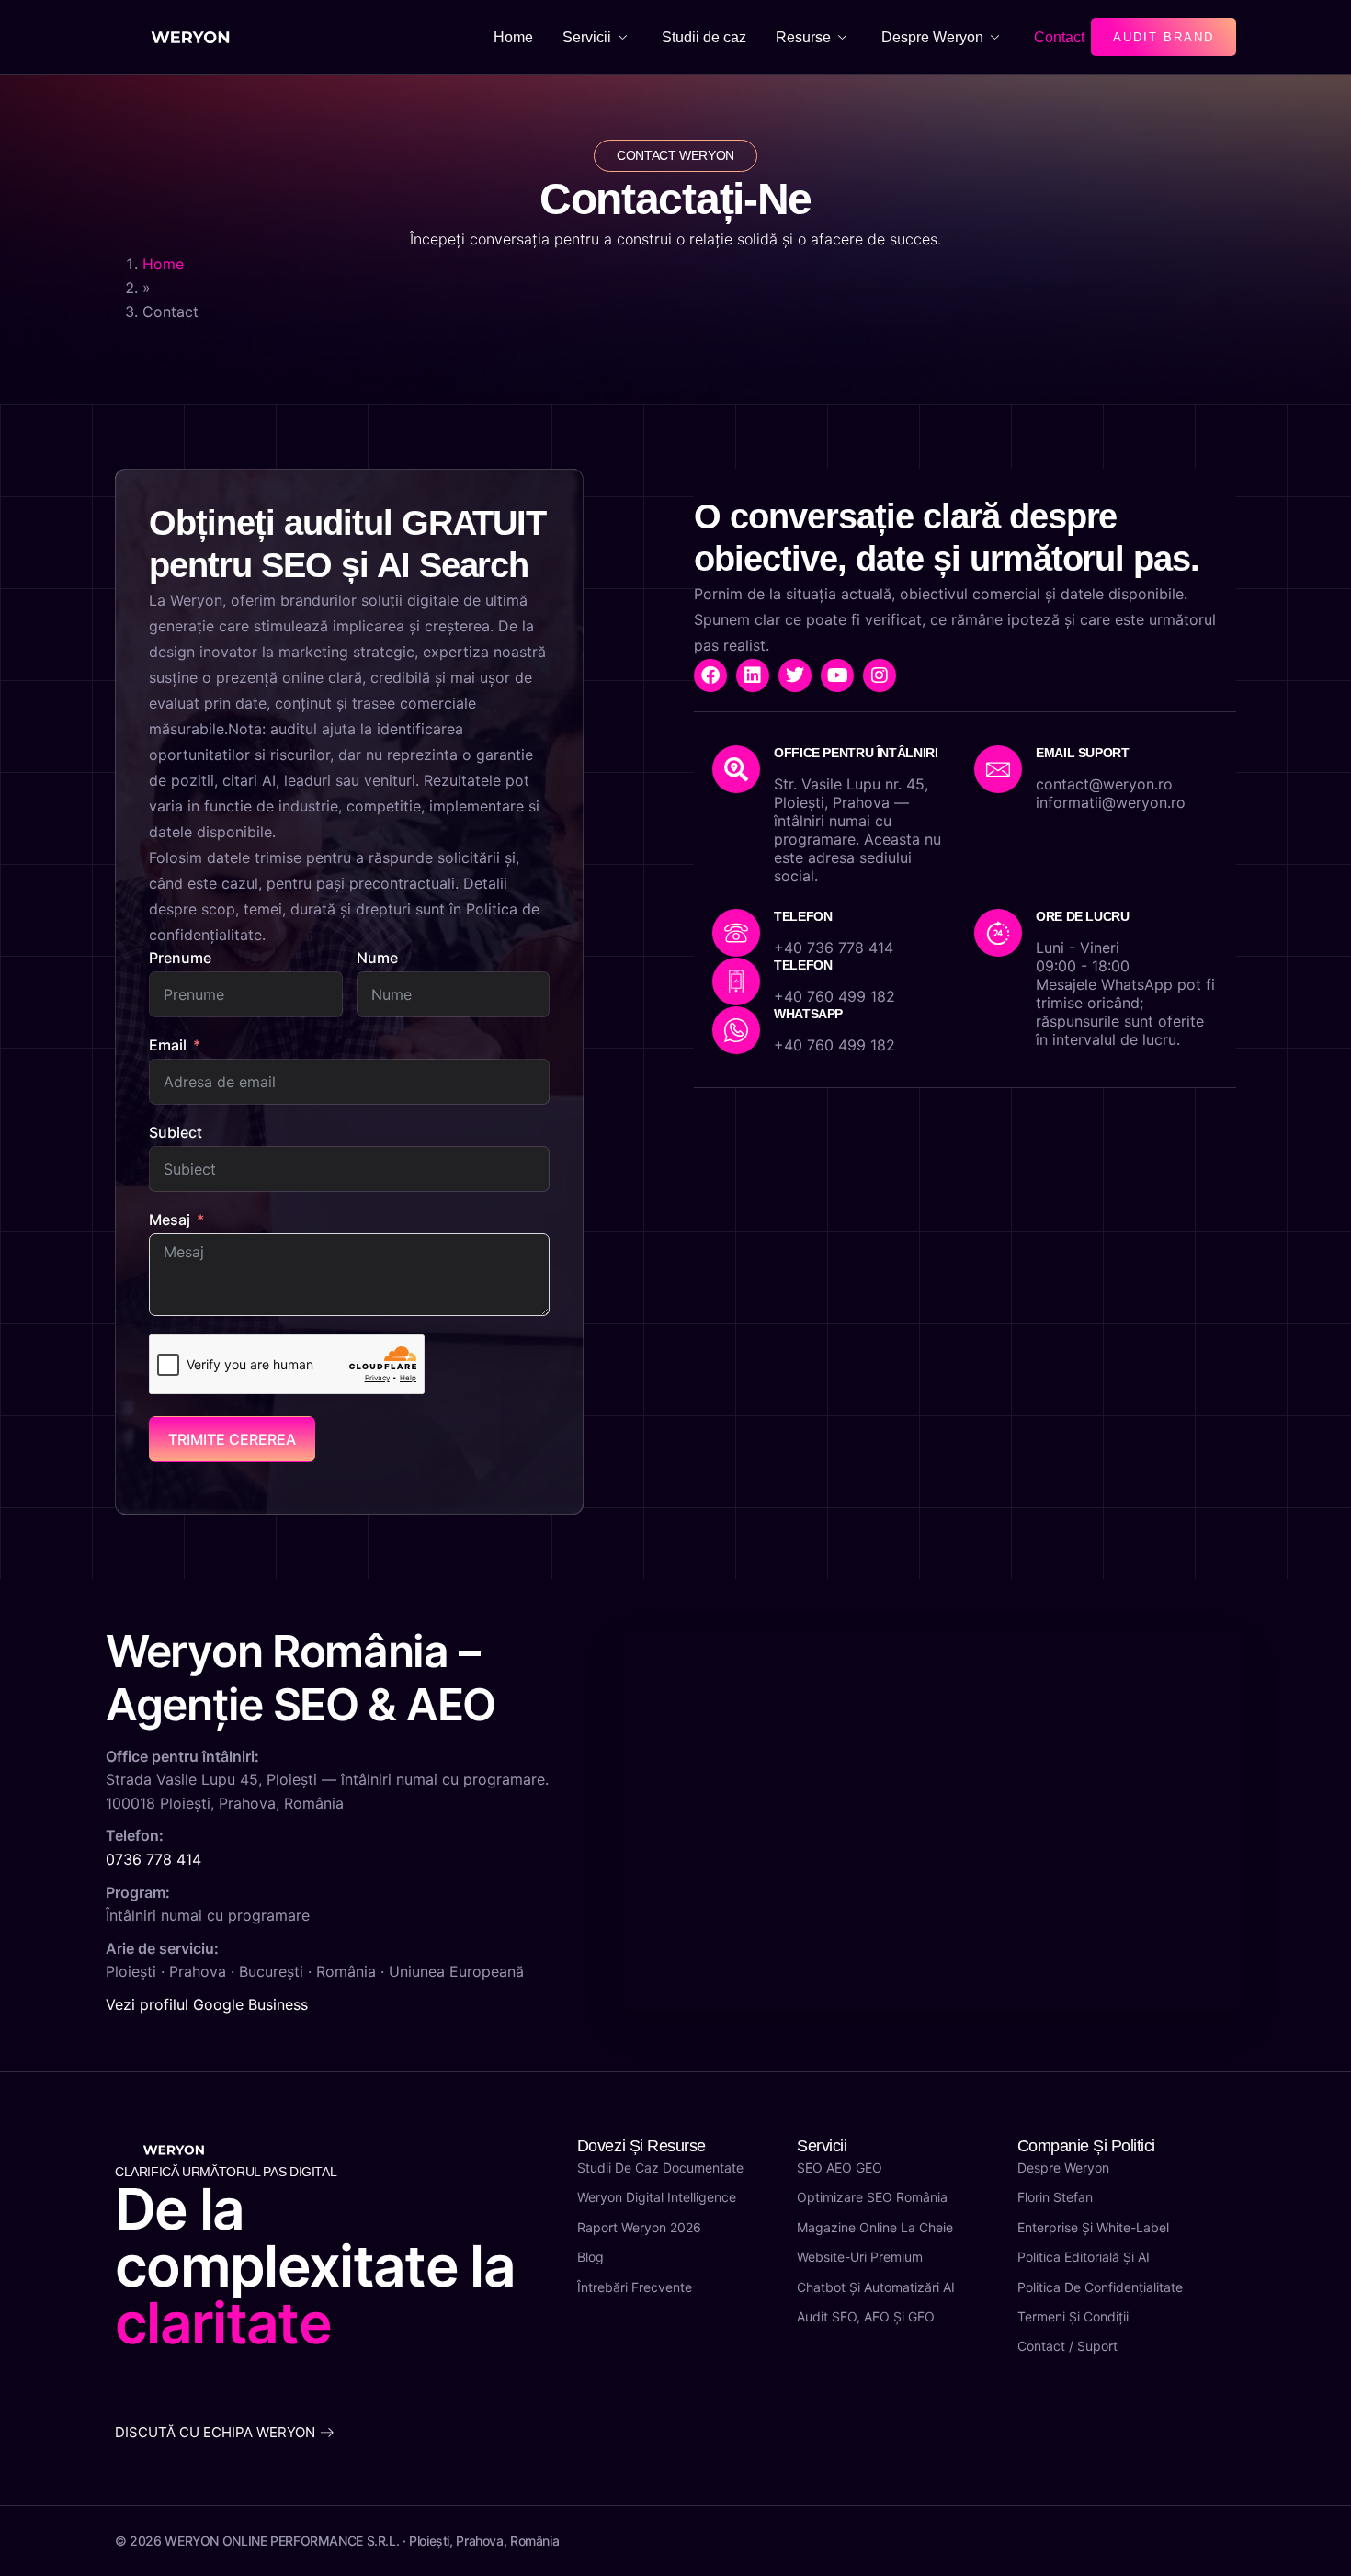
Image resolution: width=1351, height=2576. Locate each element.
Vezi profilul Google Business (207, 2004)
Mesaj (170, 1220)
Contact (1059, 37)
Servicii (587, 37)
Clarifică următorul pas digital (226, 2172)
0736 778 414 (153, 1859)
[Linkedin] (753, 675)
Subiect (176, 1132)
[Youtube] (837, 675)
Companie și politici (1086, 2146)
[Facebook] (710, 675)
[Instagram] (880, 675)
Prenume (180, 958)
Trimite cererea (232, 1439)
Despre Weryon (932, 37)
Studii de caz (704, 37)
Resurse (803, 37)
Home (513, 37)
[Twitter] (795, 675)
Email (168, 1045)
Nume (377, 958)
